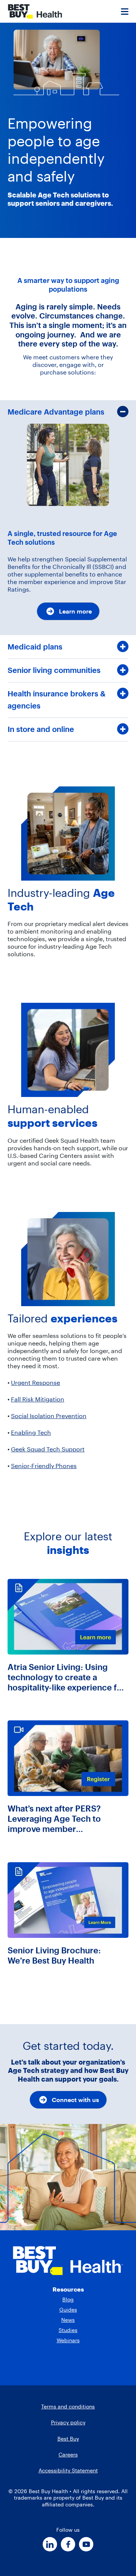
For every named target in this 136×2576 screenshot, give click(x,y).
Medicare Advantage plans (56, 412)
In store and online (41, 729)
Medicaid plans (35, 647)
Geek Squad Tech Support (48, 1449)
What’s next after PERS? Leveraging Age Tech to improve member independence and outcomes (66, 1819)
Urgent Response (36, 1383)
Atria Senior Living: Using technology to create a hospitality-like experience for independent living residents (66, 1677)
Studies (68, 2330)
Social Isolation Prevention (49, 1416)
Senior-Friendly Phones (44, 1466)
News (68, 2320)
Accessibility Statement (68, 2470)
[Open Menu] (125, 11)
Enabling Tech (31, 1432)
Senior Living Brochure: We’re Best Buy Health (54, 1956)
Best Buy (68, 2439)
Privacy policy (68, 2422)
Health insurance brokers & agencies (56, 700)
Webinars (68, 2340)
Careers (68, 2455)
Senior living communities (54, 670)
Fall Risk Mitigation (38, 1399)
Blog (68, 2299)
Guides (68, 2310)
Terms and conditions (68, 2407)
